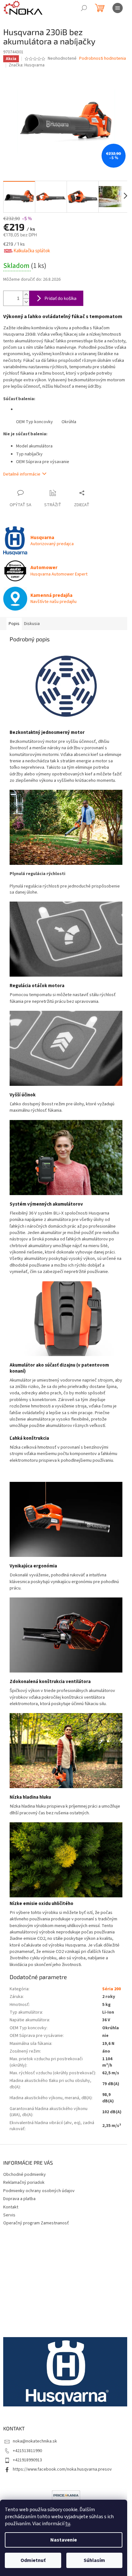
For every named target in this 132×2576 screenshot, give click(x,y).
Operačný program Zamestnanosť (36, 2223)
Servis (9, 2215)
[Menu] (118, 8)
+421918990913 (27, 2460)
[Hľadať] (84, 8)
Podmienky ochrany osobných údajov (39, 2191)
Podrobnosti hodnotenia (103, 59)
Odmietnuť (33, 2560)
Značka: (27, 65)
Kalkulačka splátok (32, 251)
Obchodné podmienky (25, 2175)
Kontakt (11, 2207)
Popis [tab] (14, 624)
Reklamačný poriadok (24, 2183)
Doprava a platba (19, 2199)
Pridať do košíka (61, 298)
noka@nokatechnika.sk (35, 2441)
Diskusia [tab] (32, 624)
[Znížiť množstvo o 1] (26, 302)
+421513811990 (27, 2451)
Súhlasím (94, 2560)
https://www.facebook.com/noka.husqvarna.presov (62, 2469)
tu (68, 2524)
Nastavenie (64, 2540)
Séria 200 (111, 1989)
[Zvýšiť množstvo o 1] (26, 295)
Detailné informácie (22, 474)
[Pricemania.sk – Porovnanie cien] (66, 2495)
